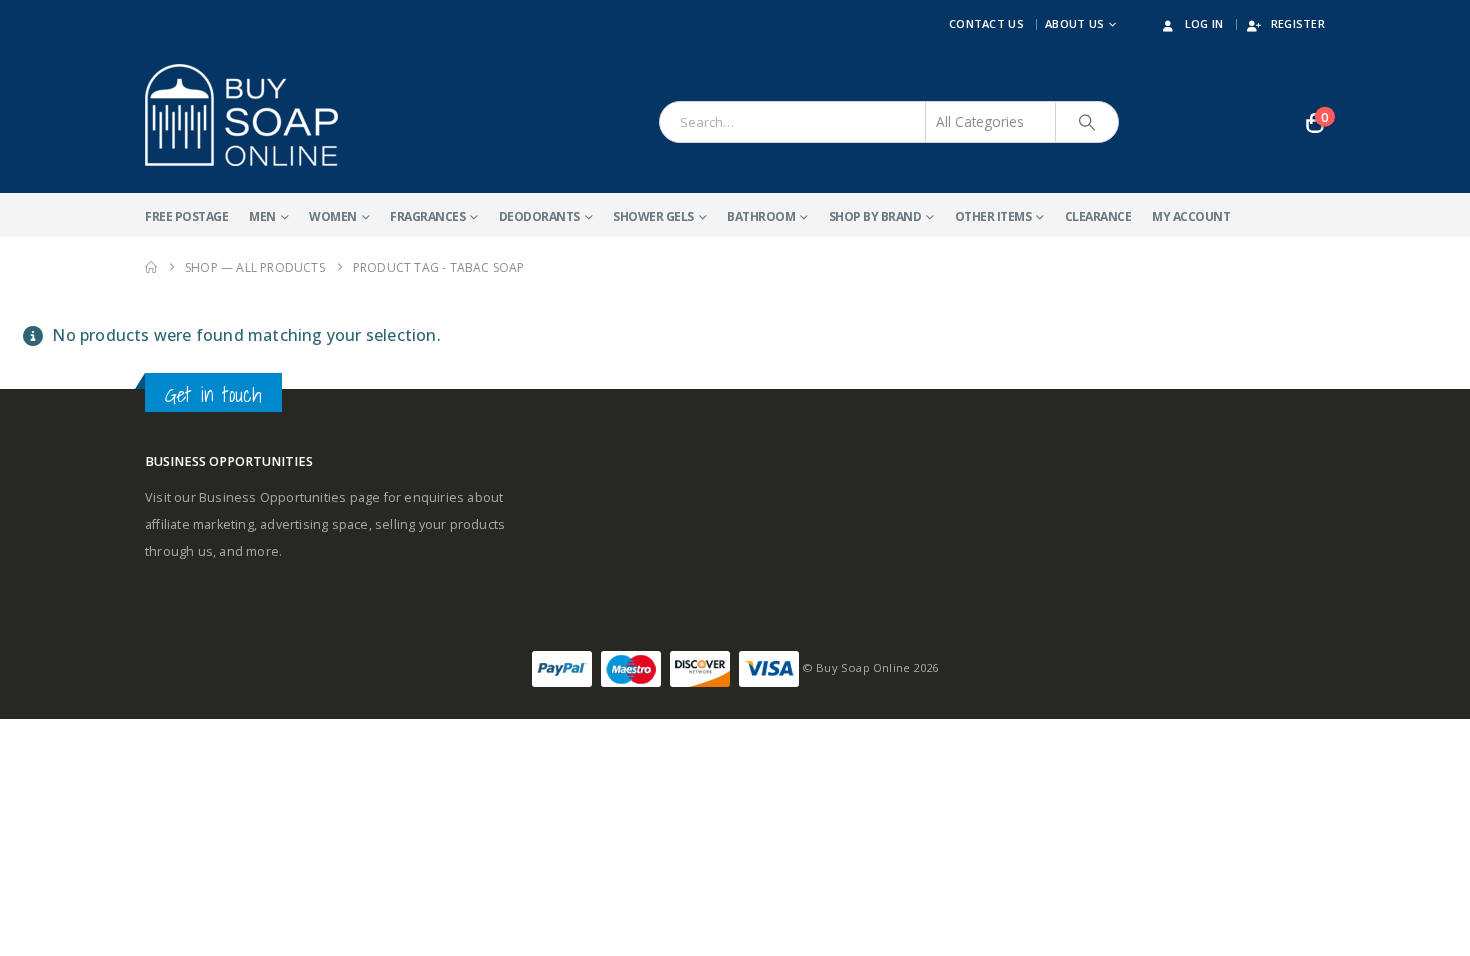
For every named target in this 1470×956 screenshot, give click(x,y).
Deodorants (539, 216)
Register (1298, 23)
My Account (1191, 216)
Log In (1204, 23)
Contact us (986, 23)
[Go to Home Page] (151, 267)
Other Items (993, 216)
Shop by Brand (875, 216)
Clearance (1098, 216)
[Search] (1087, 122)
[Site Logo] (241, 115)
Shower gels (653, 216)
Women (333, 216)
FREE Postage (186, 216)
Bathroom (761, 216)
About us (1074, 23)
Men (262, 216)
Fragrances (427, 216)
